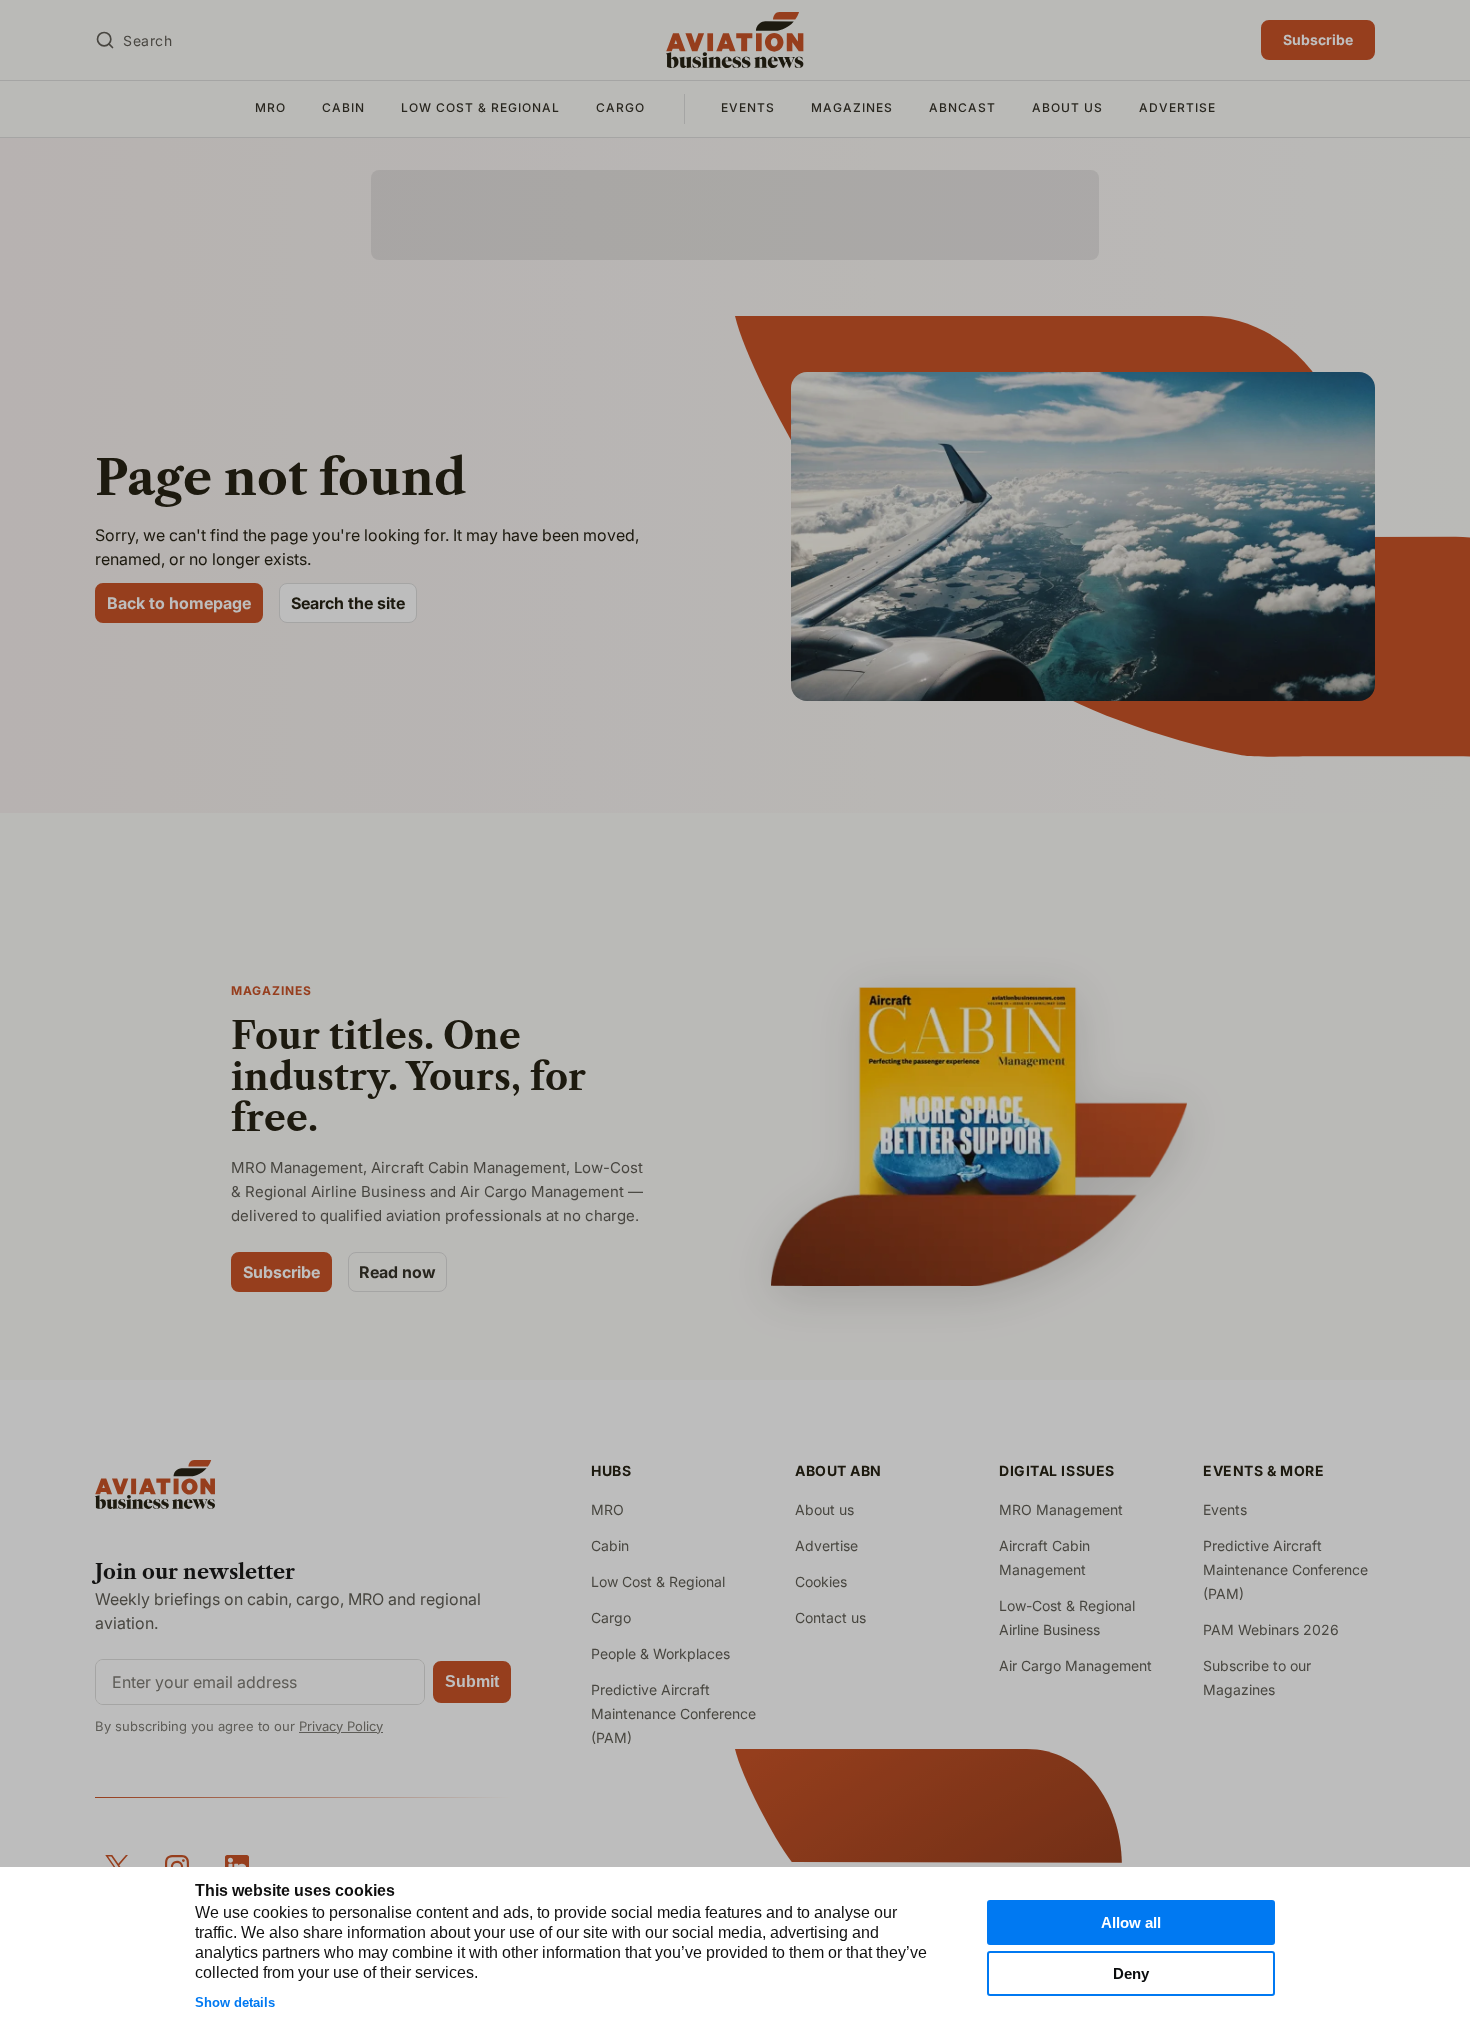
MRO (270, 107)
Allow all (1131, 1922)
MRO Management (1061, 1509)
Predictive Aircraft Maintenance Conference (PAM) (673, 1713)
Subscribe (1318, 39)
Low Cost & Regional (480, 107)
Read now (397, 1272)
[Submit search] (105, 40)
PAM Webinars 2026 (1271, 1629)
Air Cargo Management (1075, 1665)
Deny (1131, 1973)
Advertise (1177, 107)
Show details (235, 2002)
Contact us (830, 1617)
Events (748, 107)
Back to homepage (179, 603)
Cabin (343, 107)
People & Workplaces (660, 1653)
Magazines (852, 107)
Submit (472, 1681)
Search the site (348, 603)
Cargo (620, 107)
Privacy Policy (341, 1726)
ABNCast (962, 107)
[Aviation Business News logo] (734, 40)
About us (1067, 107)
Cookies (821, 1581)
